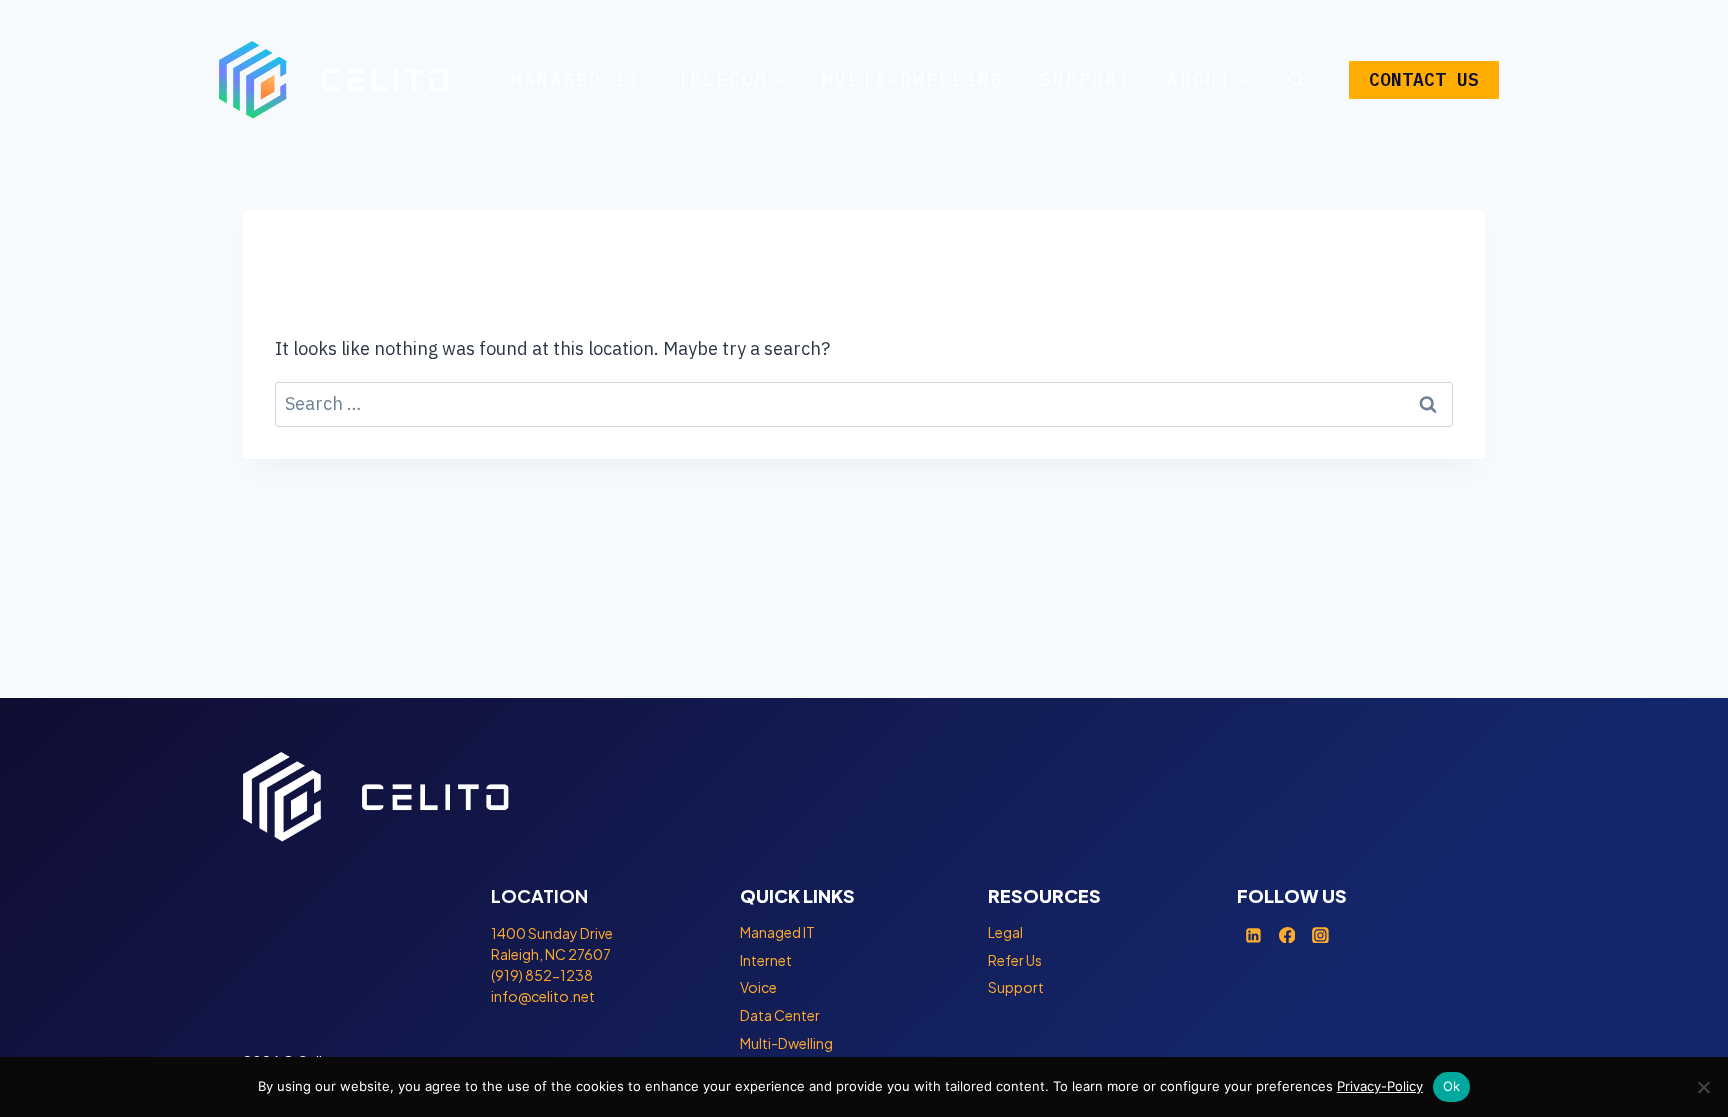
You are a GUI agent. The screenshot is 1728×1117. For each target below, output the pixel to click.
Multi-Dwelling (913, 79)
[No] (1703, 1087)
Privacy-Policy (1380, 1086)
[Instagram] (1321, 935)
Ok (1452, 1086)
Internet (766, 960)
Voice (758, 987)
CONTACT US (1424, 79)
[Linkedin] (1254, 935)
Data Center (780, 1015)
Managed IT (576, 79)
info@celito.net (543, 996)
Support (1085, 79)
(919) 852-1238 (542, 975)
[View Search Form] (1296, 80)
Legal (1005, 932)
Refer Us (1015, 960)
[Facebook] (1287, 935)
